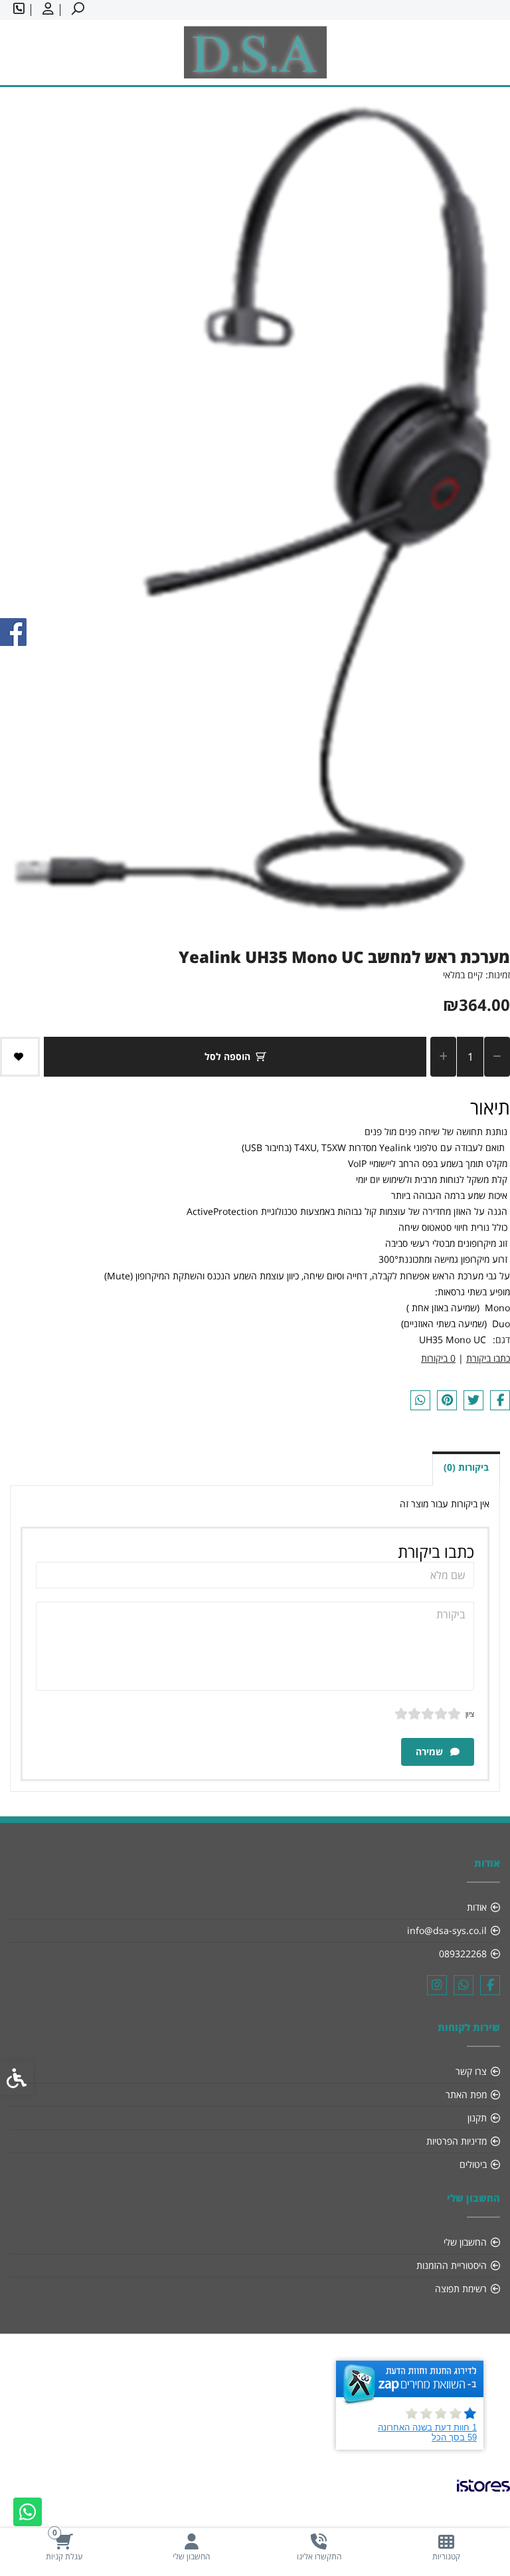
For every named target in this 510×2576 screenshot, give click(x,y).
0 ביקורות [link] (438, 1358)
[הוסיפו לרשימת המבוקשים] (20, 1057)
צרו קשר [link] (471, 2071)
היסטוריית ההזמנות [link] (452, 2265)
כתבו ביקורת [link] (488, 1358)
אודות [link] (477, 1907)
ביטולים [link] (473, 2164)
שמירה (431, 1752)
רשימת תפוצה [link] (461, 2289)
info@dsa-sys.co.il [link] (447, 1930)
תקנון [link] (477, 2118)
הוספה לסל (227, 1056)
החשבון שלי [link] (465, 2242)
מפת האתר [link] (466, 2094)
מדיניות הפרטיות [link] (457, 2141)
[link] (446, 2547)
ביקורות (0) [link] (466, 1467)
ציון (470, 1714)
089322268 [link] (463, 1954)
